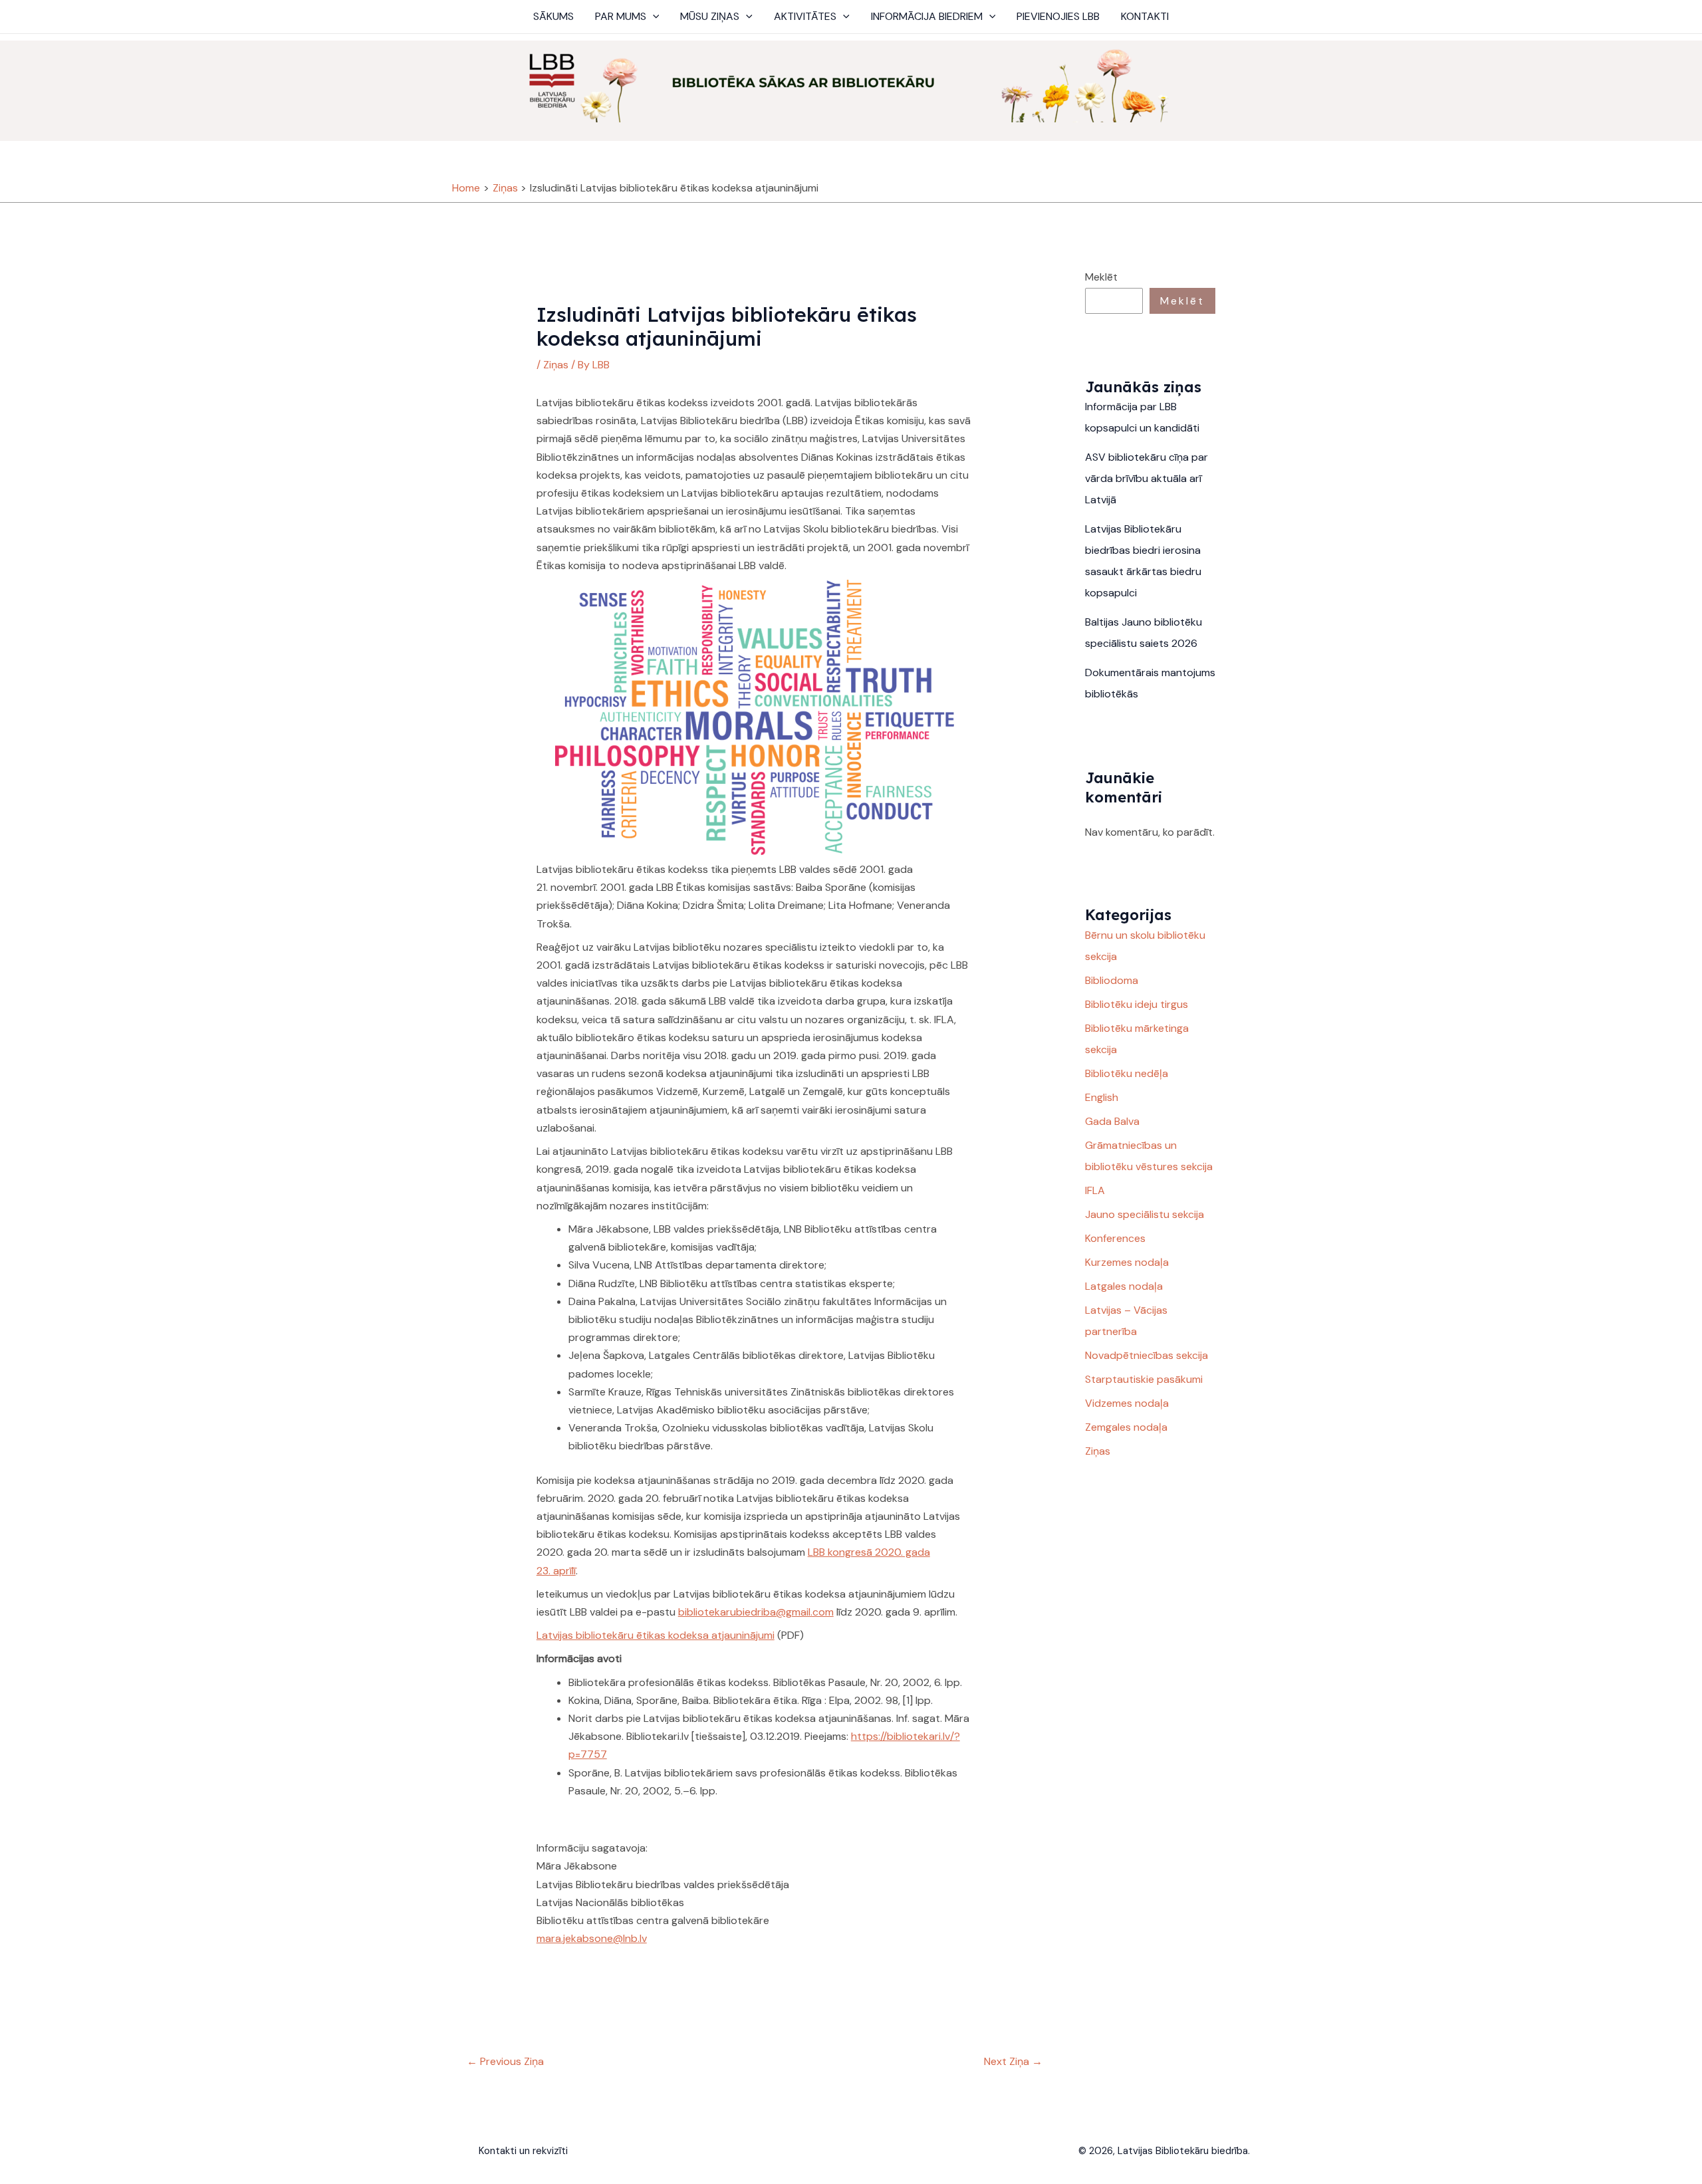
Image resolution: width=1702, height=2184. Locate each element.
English (1102, 1097)
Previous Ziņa (505, 2061)
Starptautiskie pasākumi (1144, 1379)
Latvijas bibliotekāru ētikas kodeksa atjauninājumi (656, 1635)
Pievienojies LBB (1058, 16)
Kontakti (1145, 16)
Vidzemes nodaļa (1127, 1403)
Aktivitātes (805, 16)
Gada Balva (1112, 1121)
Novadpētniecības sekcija (1147, 1355)
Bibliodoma (1112, 980)
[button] (653, 17)
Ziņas (556, 365)
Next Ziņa (1013, 2061)
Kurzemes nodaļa (1127, 1262)
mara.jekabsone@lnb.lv (592, 1938)
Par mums (621, 16)
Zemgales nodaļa (1126, 1427)
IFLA (1095, 1190)
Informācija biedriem (927, 16)
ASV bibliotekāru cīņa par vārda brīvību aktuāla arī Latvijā (1147, 478)
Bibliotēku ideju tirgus (1137, 1004)
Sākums (553, 16)
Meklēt (1101, 277)
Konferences (1115, 1238)
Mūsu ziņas (710, 16)
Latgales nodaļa (1124, 1286)
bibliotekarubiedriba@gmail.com (756, 1612)
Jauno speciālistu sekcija (1145, 1214)
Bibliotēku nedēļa (1127, 1073)
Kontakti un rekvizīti (523, 2151)
